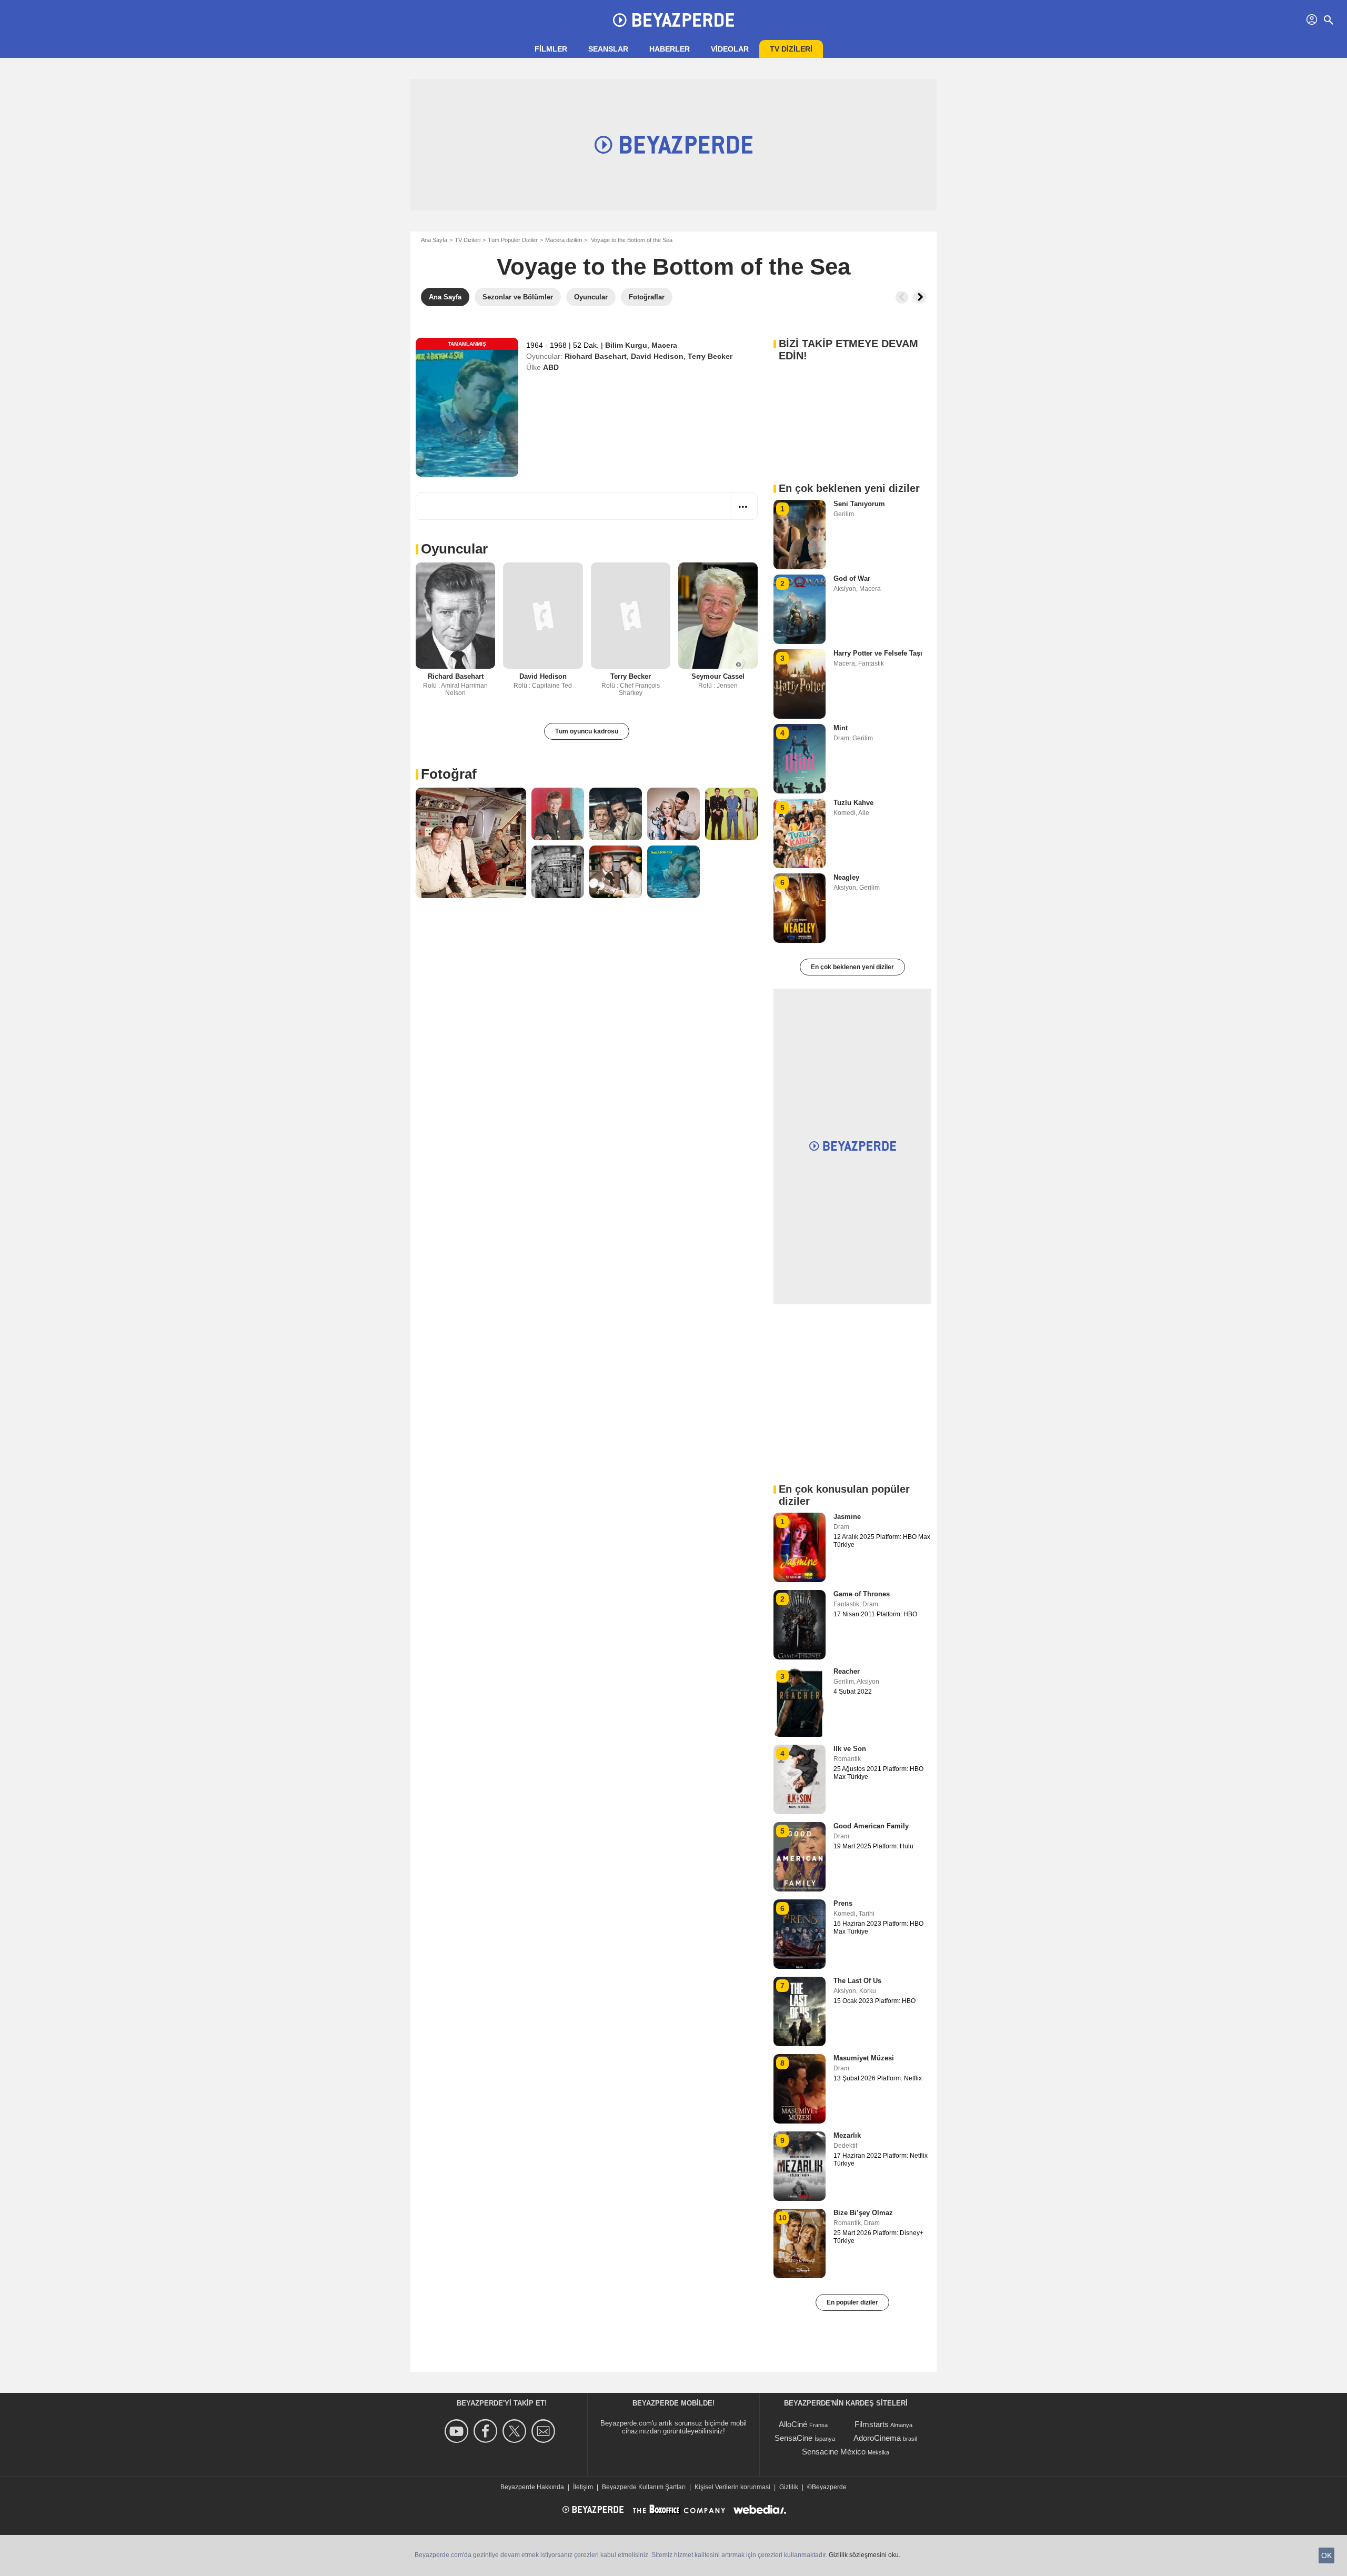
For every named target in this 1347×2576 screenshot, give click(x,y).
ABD (551, 367)
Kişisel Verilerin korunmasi (732, 2487)
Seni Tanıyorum (859, 504)
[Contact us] (545, 2431)
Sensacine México (834, 2452)
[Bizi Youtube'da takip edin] (458, 2431)
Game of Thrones (862, 1594)
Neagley (846, 877)
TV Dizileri (468, 240)
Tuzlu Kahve (853, 803)
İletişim (583, 2487)
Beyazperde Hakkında (532, 2487)
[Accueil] (673, 20)
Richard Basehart (596, 356)
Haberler (670, 49)
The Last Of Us (857, 1981)
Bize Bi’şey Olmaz (863, 2213)
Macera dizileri (564, 240)
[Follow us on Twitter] (516, 2431)
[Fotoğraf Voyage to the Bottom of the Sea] (471, 843)
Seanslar (608, 49)
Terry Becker (710, 356)
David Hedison (657, 356)
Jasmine (847, 1517)
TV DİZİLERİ (791, 49)
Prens (843, 1903)
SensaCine (793, 2438)
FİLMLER (551, 49)
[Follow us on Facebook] (487, 2431)
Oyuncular (454, 549)
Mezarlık (847, 2135)
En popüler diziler (852, 2302)
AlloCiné (793, 2424)
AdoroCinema (877, 2438)
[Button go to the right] (920, 297)
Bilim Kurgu (626, 345)
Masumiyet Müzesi (864, 2058)
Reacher (847, 1671)
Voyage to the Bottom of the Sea (673, 266)
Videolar (730, 49)
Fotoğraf (449, 774)
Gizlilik (789, 2487)
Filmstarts (872, 2424)
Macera (664, 345)
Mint (841, 728)
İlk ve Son (850, 1749)
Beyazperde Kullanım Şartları (644, 2487)
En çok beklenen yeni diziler (852, 967)
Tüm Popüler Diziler (513, 240)
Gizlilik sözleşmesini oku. (865, 2555)
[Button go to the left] (902, 297)
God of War (852, 578)
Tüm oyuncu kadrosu (587, 731)
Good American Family (871, 1826)
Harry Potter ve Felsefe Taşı (878, 653)
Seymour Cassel (718, 676)
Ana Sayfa (434, 240)
